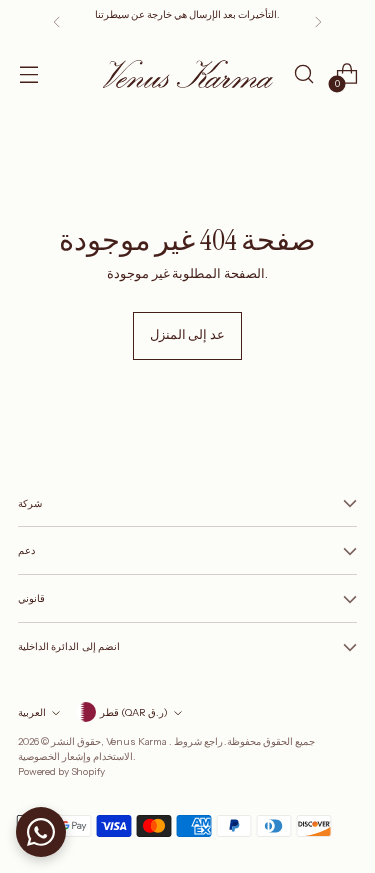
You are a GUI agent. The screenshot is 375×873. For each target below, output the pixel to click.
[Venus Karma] (188, 73)
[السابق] (57, 22)
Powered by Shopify (61, 771)
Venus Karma (137, 741)
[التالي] (318, 22)
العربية (32, 712)
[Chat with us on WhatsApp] (41, 832)
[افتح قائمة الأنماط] (28, 74)
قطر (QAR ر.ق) (134, 712)
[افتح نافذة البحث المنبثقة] (303, 74)
